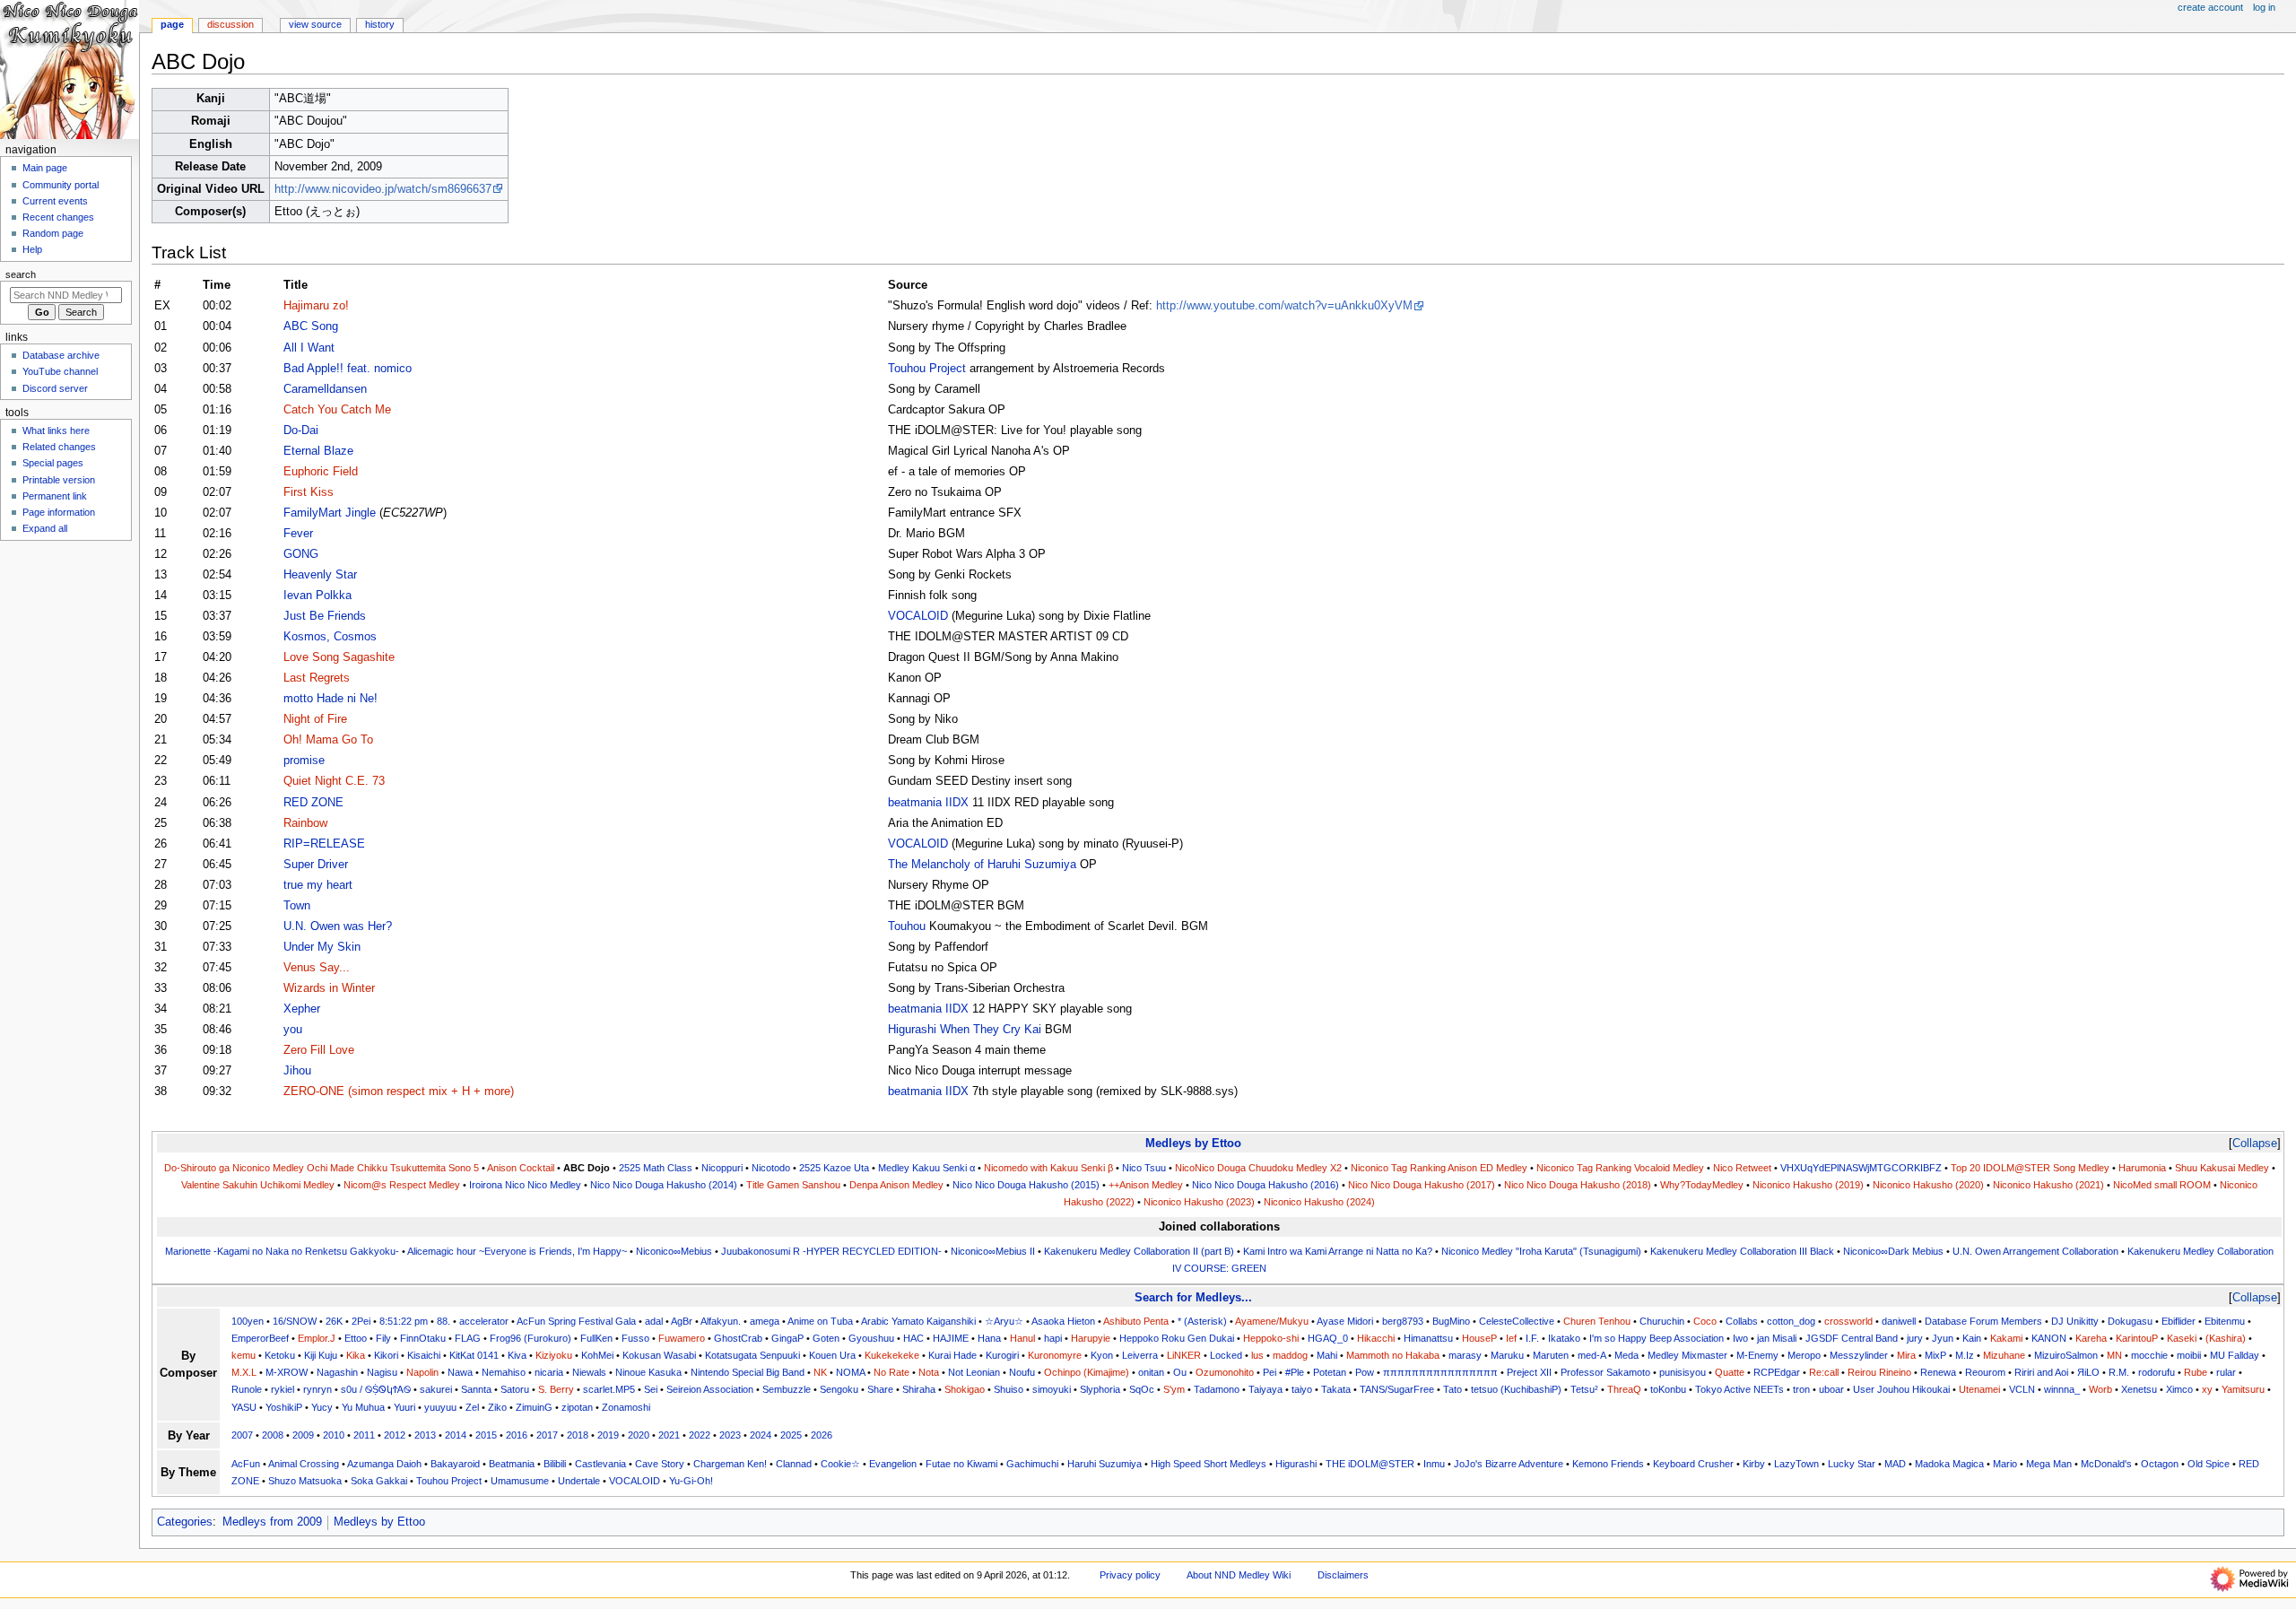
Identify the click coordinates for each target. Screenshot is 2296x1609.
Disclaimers (1343, 1575)
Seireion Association (710, 1389)
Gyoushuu (871, 1338)
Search (21, 274)
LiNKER (1184, 1355)
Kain (1972, 1338)
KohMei (597, 1355)
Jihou (297, 1071)
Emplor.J (317, 1338)
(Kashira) (2226, 1338)
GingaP (787, 1338)
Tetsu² (1584, 1389)
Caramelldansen (325, 389)
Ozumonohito (1225, 1372)
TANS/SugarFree (1397, 1389)
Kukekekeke (892, 1355)
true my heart (318, 885)
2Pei (361, 1321)
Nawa (460, 1372)
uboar (1831, 1389)
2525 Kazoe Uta (834, 1168)
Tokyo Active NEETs (1739, 1389)
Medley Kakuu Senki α (926, 1168)
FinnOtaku (423, 1338)
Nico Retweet (1742, 1168)
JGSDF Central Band (1852, 1338)
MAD (1895, 1464)
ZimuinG (534, 1407)
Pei (1270, 1372)
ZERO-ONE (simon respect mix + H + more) (399, 1092)
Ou (1180, 1372)
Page (172, 24)
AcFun (246, 1464)
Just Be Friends (325, 616)
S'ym (1174, 1389)
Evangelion (893, 1464)
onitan (1151, 1372)
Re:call (1824, 1372)
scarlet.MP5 (609, 1389)
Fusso (635, 1338)
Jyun (1943, 1338)
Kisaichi (424, 1355)
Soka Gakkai (379, 1481)
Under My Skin (322, 947)
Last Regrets (317, 678)
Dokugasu (2130, 1321)
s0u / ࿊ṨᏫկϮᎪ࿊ (376, 1389)
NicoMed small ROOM (2162, 1185)
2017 (547, 1435)
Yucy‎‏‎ (322, 1407)
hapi (1053, 1338)
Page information (59, 512)
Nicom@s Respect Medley (402, 1185)
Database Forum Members (1983, 1321)
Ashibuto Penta (1136, 1321)
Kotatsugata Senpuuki (752, 1355)
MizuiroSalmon (2066, 1355)
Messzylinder (1859, 1355)
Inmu (1434, 1464)
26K (334, 1321)
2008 (273, 1435)
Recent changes (58, 217)
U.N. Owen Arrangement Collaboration (2035, 1251)
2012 (395, 1435)
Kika (356, 1355)
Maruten (1551, 1355)
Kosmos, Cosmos (330, 637)
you (293, 1030)
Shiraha (919, 1389)
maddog (1290, 1355)
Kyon (1102, 1355)
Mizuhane (2004, 1355)
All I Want (309, 348)
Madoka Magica (1949, 1464)
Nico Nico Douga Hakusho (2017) (1422, 1185)
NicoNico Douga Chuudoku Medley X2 (1258, 1168)
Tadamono (1217, 1389)
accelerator (484, 1321)
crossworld (1848, 1321)
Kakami (2006, 1338)
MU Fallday (2235, 1355)
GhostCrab (738, 1338)
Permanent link (55, 496)
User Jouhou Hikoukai (1901, 1389)
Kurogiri (1002, 1355)
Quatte (1730, 1372)
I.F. (1532, 1338)
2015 (486, 1435)
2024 (761, 1435)
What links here (56, 431)
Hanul (1022, 1338)
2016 (517, 1435)
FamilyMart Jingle (330, 513)
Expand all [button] (45, 528)
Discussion (230, 24)
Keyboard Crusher (1693, 1464)
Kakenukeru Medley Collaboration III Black (1742, 1251)
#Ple (1295, 1372)
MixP (1935, 1355)
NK (820, 1372)
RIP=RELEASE (324, 844)
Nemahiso (504, 1372)
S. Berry (556, 1389)
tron (1801, 1389)
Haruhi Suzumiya (1105, 1464)
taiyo (1302, 1389)
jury (1915, 1338)
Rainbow (305, 823)
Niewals (589, 1372)
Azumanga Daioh (384, 1464)
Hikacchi (1376, 1338)
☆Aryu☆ (1004, 1321)
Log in (2264, 7)
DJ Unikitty (2075, 1321)
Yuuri (404, 1407)
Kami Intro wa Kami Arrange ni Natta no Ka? (1338, 1251)
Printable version (59, 480)
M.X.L (244, 1372)
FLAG (468, 1338)
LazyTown (1796, 1464)
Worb (2100, 1389)
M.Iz (1965, 1355)
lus (1257, 1355)
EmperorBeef (260, 1338)
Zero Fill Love (319, 1050)
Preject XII (1529, 1372)
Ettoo (356, 1338)
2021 (669, 1435)
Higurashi (1296, 1464)
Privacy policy (1130, 1575)
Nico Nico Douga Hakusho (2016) (1265, 1185)
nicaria (549, 1372)
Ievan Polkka (317, 596)
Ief (1511, 1338)
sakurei (436, 1389)
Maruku (1507, 1355)
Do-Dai (301, 431)
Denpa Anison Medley (896, 1185)
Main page (45, 168)
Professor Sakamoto (1605, 1372)
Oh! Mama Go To (328, 740)
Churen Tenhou (1597, 1321)
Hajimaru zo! (316, 306)
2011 (364, 1435)
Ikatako (1564, 1338)
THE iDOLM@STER (1370, 1464)
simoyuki (1052, 1389)
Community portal (61, 185)
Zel (472, 1407)
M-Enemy (1757, 1355)
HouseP (1479, 1338)
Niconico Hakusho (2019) (1808, 1185)
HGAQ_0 (1328, 1338)
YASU (244, 1407)
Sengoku (839, 1389)
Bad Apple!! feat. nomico (348, 369)
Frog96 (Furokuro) (531, 1338)
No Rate (891, 1372)
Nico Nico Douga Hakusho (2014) (664, 1185)
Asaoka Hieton (1063, 1321)
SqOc (1142, 1389)
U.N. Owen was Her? (338, 926)
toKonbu (1668, 1389)
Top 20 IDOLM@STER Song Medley (2030, 1168)
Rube (2196, 1372)
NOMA (850, 1372)
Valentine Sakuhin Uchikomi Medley (258, 1185)
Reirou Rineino (1879, 1372)
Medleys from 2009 (272, 1522)
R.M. (2119, 1372)
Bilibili (555, 1464)
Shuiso (1009, 1389)
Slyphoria (1100, 1389)
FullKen (596, 1338)
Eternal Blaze (318, 451)
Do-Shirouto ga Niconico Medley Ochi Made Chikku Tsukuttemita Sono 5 (322, 1168)
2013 (425, 1435)
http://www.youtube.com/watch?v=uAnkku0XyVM (1284, 306)
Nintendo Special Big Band (748, 1372)
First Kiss (309, 492)
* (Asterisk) (1202, 1321)
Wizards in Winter (329, 988)
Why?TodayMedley (1702, 1185)
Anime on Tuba (820, 1321)
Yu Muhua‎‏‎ (363, 1407)
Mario (2005, 1464)
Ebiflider (2179, 1321)
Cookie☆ (840, 1464)
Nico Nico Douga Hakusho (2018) (1578, 1185)
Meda (1626, 1355)
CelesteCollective (1517, 1321)
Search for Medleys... (1193, 1297)
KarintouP (2137, 1338)
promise (304, 761)
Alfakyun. (721, 1321)
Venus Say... (317, 968)
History (380, 24)
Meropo (1804, 1355)
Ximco (2179, 1389)
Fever (298, 534)
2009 (303, 1435)
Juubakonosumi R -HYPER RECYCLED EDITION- (831, 1251)
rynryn (317, 1389)
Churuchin (1662, 1321)
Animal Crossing (304, 1464)
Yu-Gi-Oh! (691, 1481)
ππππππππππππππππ (1440, 1372)
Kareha (2091, 1338)
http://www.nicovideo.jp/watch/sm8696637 (383, 189)
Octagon (2160, 1464)
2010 (334, 1435)
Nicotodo (771, 1168)
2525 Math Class (656, 1168)
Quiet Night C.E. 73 (334, 781)
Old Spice (2209, 1464)
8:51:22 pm (404, 1321)
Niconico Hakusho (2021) (2048, 1185)
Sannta (476, 1389)
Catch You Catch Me (337, 410)
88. (444, 1321)
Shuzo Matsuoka (305, 1481)
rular (2226, 1372)
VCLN (2022, 1389)
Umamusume (520, 1481)
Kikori (386, 1355)
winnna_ (2062, 1389)
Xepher (302, 1009)
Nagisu (382, 1372)
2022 (700, 1435)
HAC (913, 1338)
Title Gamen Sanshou (793, 1185)
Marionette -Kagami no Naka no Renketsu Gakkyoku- (282, 1251)
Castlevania (600, 1464)
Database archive (61, 355)
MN (2114, 1355)
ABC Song (311, 326)
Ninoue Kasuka (648, 1372)
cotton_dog (1791, 1321)
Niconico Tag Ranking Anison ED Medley (1439, 1168)
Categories (185, 1522)
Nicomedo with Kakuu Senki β (1048, 1168)
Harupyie (1091, 1338)
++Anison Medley (1146, 1185)
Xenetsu (2139, 1389)
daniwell (1899, 1321)
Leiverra (1140, 1355)
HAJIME (951, 1338)
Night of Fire (315, 719)
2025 (791, 1435)
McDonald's (2106, 1464)
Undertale (579, 1481)
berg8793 (1403, 1321)
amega (765, 1321)
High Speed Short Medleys (1209, 1464)
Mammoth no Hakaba (1393, 1355)
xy (2207, 1389)
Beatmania (512, 1464)
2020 (639, 1435)
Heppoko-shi (1271, 1338)
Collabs (1742, 1321)
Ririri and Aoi (2041, 1372)
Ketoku (280, 1355)
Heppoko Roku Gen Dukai (1177, 1338)
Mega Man (2049, 1464)
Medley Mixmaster (1687, 1355)
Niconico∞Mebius (674, 1251)
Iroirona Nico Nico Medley (525, 1185)
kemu (244, 1355)
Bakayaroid (455, 1464)
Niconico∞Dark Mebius (1893, 1251)
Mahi (1327, 1355)
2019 (608, 1435)
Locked (1226, 1355)
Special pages (53, 463)
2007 (242, 1435)
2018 (578, 1435)
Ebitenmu (2225, 1321)
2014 (456, 1435)
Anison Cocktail (521, 1168)
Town (297, 906)
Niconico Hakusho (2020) (1928, 1185)
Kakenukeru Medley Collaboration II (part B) (1139, 1251)
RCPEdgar (1777, 1372)
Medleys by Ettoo (1193, 1143)
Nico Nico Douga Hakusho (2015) (1026, 1185)
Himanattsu (1428, 1338)
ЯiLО (2088, 1372)
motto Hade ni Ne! (330, 699)
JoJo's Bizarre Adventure (1509, 1464)
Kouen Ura (832, 1355)
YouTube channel (60, 371)
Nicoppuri (722, 1168)
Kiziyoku (554, 1355)
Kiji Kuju (321, 1355)
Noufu (1022, 1372)
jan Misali (1777, 1338)
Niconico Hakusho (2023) (1199, 1202)
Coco (1705, 1321)
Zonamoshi (626, 1407)
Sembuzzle (787, 1389)
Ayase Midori (1345, 1321)
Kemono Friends (1608, 1464)
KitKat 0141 (474, 1355)
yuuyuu (440, 1407)
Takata (1336, 1389)
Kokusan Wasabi (659, 1355)
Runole (247, 1389)
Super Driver (316, 865)
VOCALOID (918, 616)
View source (315, 24)
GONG (301, 554)
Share (880, 1389)
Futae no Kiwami (961, 1464)
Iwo (1740, 1338)
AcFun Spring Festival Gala (576, 1321)
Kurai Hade (952, 1355)
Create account (2210, 7)
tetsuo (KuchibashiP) (1516, 1389)
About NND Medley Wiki (1239, 1575)
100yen (248, 1321)
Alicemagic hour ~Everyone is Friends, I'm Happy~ (517, 1251)
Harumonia (2142, 1168)
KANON (2049, 1338)
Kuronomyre (1055, 1355)
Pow (1365, 1372)
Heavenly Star (320, 575)
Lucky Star (1852, 1464)
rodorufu (2157, 1372)
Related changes (59, 447)
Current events (55, 201)
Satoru (515, 1389)
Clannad (794, 1464)
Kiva (517, 1355)
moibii (2189, 1355)
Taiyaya (1265, 1389)
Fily (383, 1338)
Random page (53, 233)
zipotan (577, 1407)
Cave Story (660, 1464)
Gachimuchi (1032, 1464)
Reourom (1985, 1372)
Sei (651, 1389)
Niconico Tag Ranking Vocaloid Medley (1620, 1168)
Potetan (1330, 1372)
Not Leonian (974, 1372)
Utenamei (1979, 1389)
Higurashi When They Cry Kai (965, 1030)
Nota (929, 1372)
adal (654, 1321)
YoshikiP (284, 1407)
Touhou (907, 926)
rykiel (283, 1389)
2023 (730, 1435)
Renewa (1938, 1372)
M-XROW (287, 1372)
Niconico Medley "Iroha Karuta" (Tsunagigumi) (1541, 1251)
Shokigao (965, 1389)
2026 (822, 1435)
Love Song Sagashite (339, 657)
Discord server (55, 388)
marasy (1465, 1355)
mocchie (2149, 1355)
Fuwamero (682, 1338)
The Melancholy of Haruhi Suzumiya (982, 865)
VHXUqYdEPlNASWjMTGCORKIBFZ (1861, 1168)
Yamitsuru (2243, 1389)
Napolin (422, 1372)
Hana (989, 1338)
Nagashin (337, 1372)
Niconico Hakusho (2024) (1319, 1202)
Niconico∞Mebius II (993, 1251)
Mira (1906, 1355)
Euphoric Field (321, 472)
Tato (1452, 1389)
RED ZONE (313, 803)
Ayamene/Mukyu (1272, 1321)
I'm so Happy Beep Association (1657, 1338)
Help (32, 249)
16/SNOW (295, 1321)
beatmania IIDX (928, 803)
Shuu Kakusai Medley (2222, 1168)
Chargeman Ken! (730, 1464)
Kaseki (2182, 1338)
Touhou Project (927, 369)
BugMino (1451, 1321)
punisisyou (1683, 1372)
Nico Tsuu (1144, 1168)
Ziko (497, 1407)
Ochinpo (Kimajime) (1087, 1372)
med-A (1592, 1355)
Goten (826, 1338)
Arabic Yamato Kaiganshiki (918, 1321)
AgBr (682, 1321)
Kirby (1754, 1464)
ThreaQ (1624, 1389)
